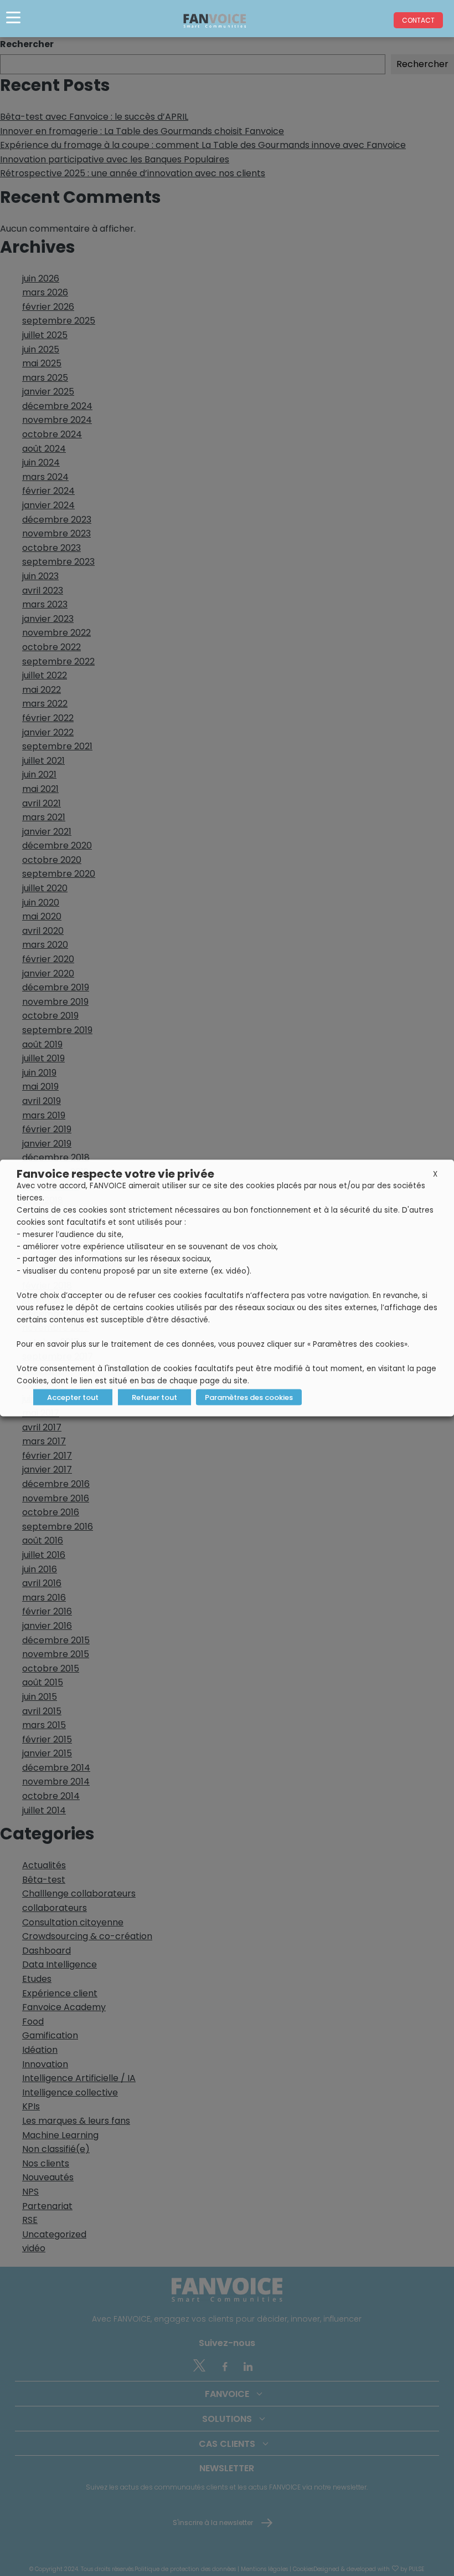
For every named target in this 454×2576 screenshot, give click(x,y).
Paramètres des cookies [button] (249, 1397)
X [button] (435, 1174)
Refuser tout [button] (154, 1397)
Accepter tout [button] (73, 1397)
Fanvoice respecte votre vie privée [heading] (115, 1174)
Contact (418, 20)
